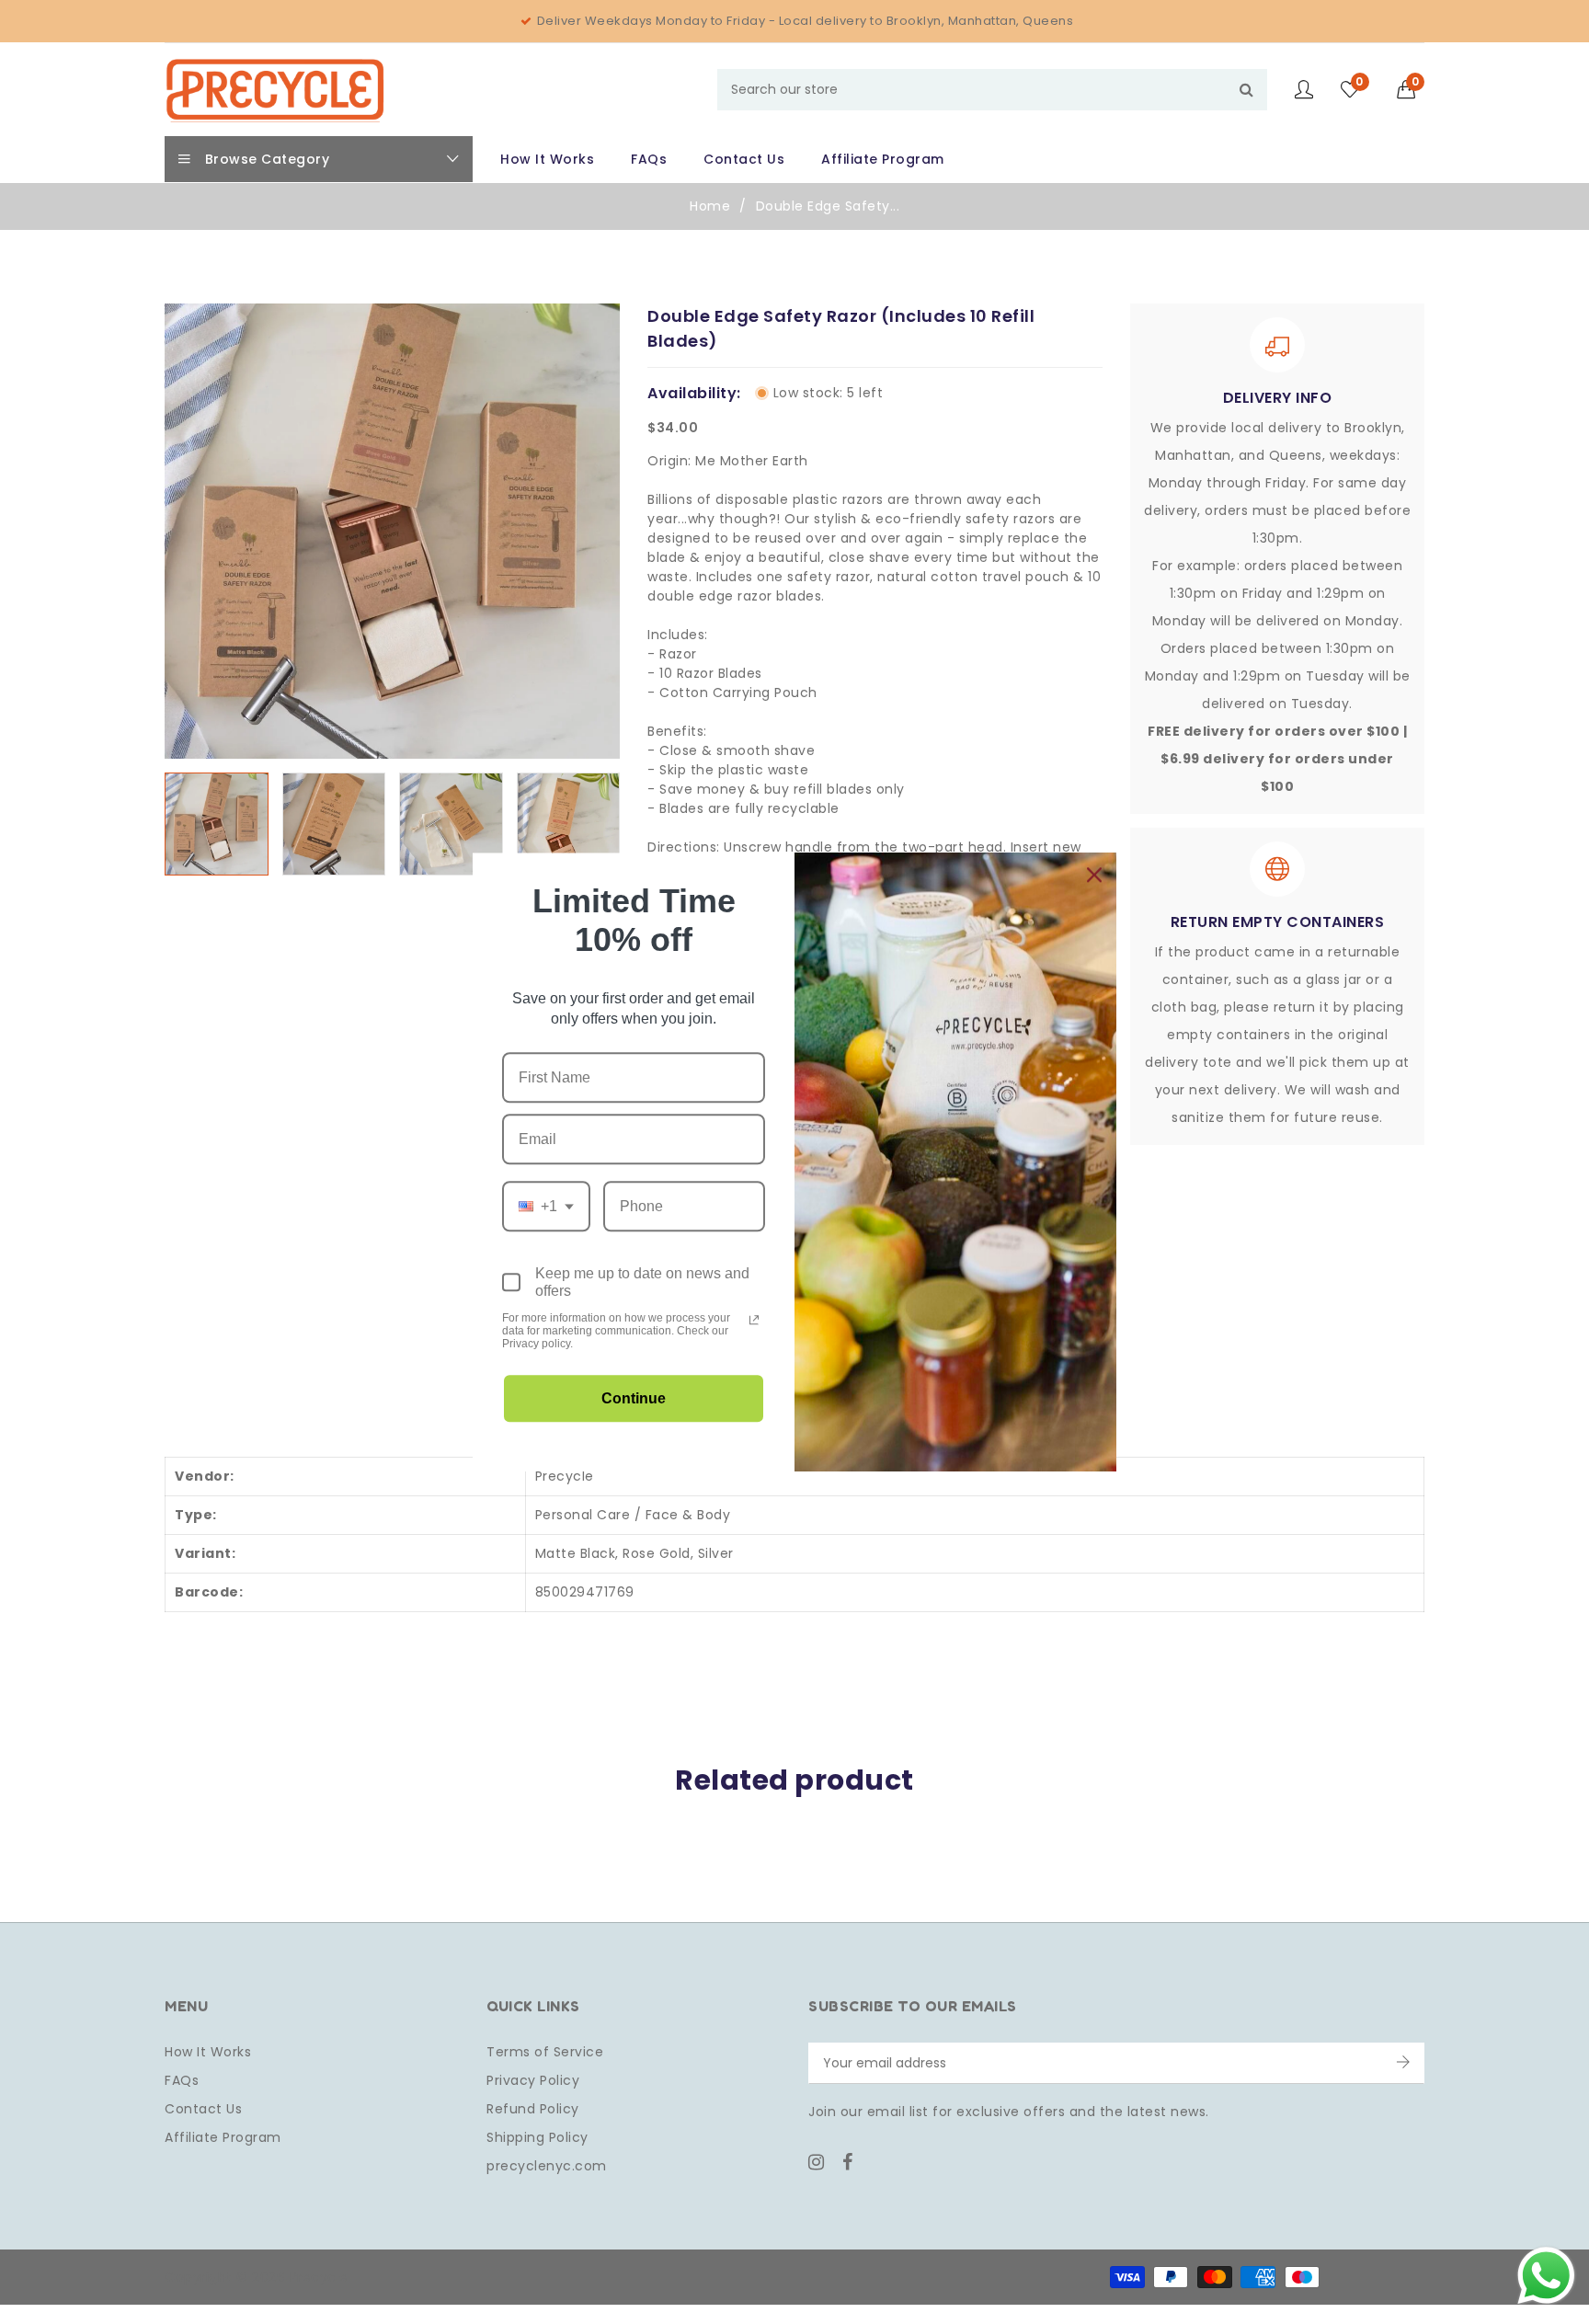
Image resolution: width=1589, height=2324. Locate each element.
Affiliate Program (223, 2137)
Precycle (565, 1476)
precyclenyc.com (547, 2166)
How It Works (208, 2052)
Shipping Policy (537, 2137)
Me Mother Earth (752, 461)
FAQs (182, 2080)
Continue (634, 1398)
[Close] (1094, 875)
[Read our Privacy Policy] (754, 1320)
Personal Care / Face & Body (633, 1515)
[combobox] (992, 90)
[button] (1411, 89)
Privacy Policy (533, 2080)
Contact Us (203, 2109)
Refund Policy (533, 2109)
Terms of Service (545, 2052)
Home (710, 206)
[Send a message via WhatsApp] (1546, 2276)
